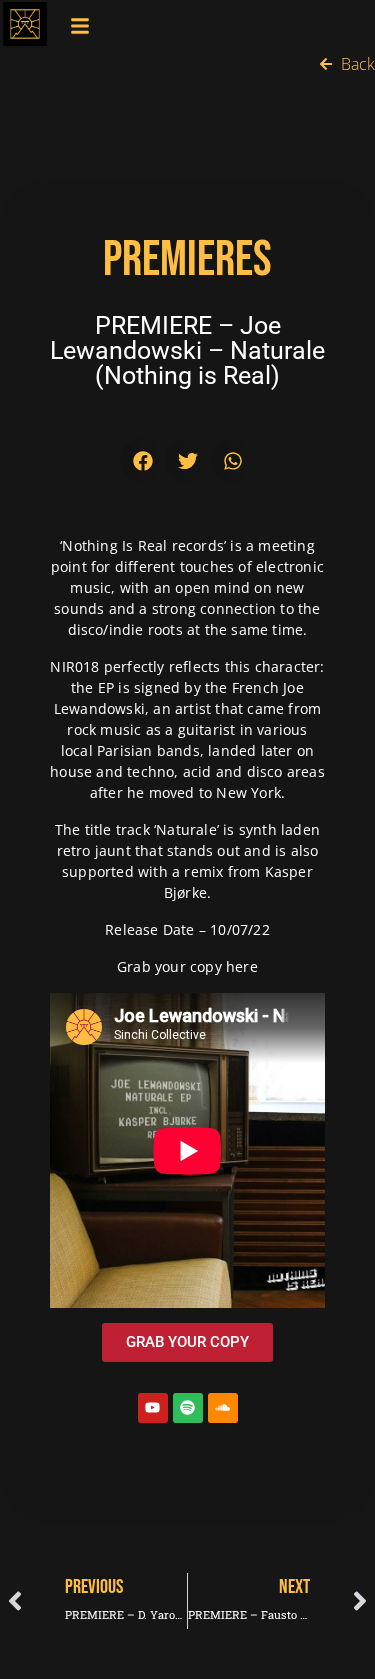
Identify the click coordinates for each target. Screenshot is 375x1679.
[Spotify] (188, 1408)
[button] (142, 460)
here (242, 966)
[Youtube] (153, 1408)
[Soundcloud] (223, 1408)
